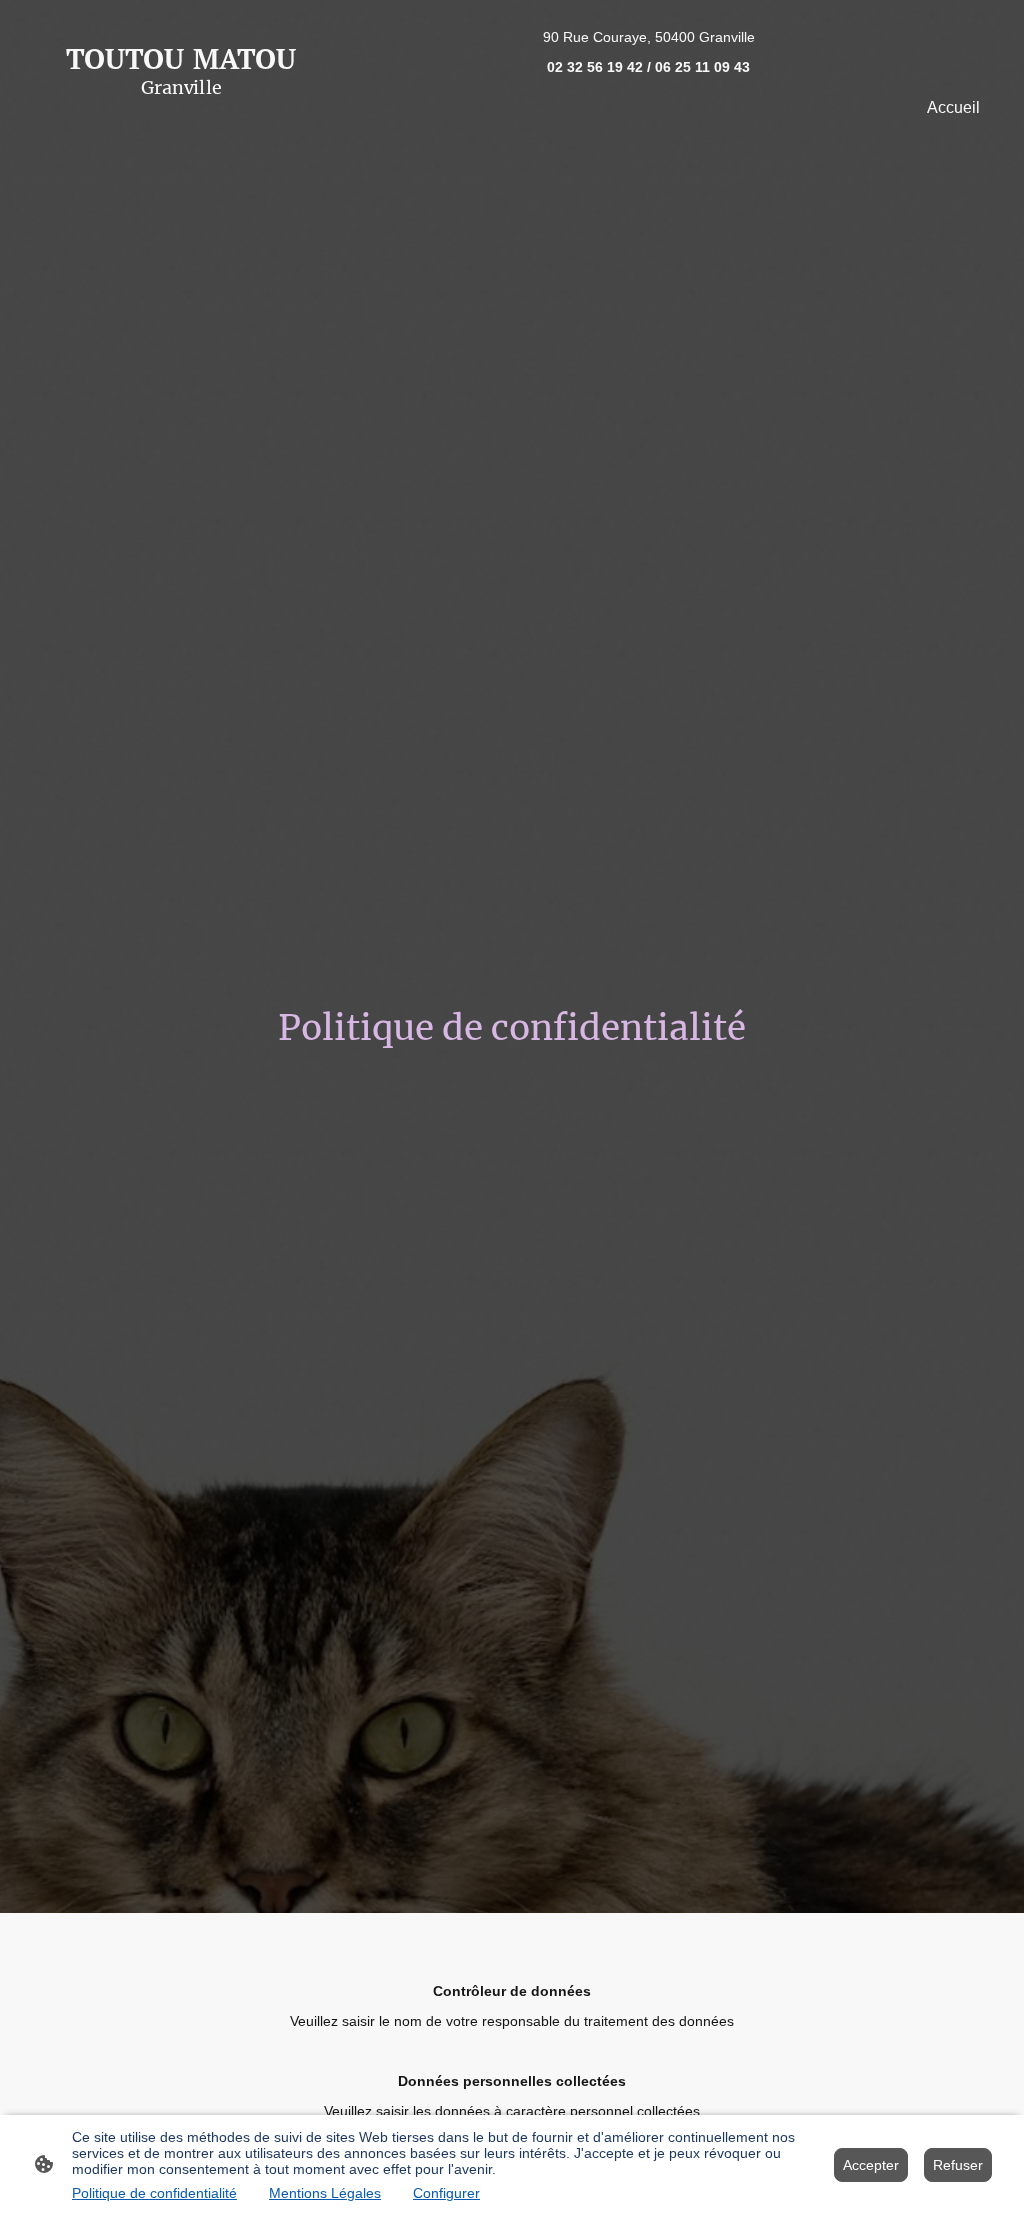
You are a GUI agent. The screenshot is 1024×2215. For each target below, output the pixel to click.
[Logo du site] (181, 114)
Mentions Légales (325, 2193)
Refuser (958, 2165)
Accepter (871, 2165)
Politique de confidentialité (154, 2193)
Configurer (446, 2193)
